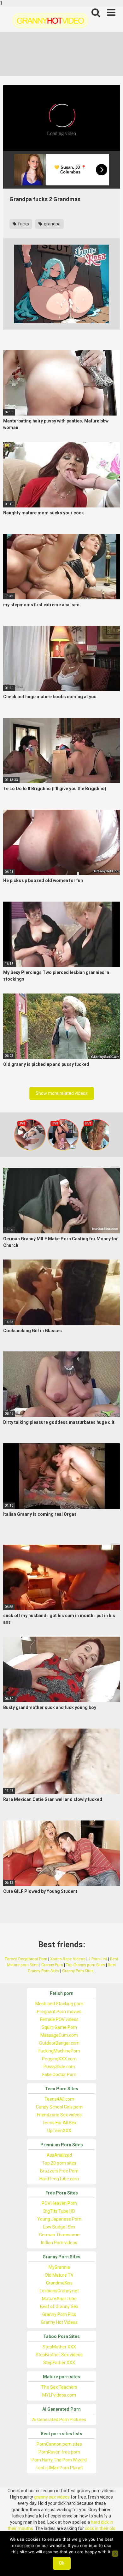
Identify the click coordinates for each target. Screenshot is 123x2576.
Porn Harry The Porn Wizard (59, 2460)
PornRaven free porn (59, 2452)
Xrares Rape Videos (68, 1959)
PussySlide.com (59, 2067)
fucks (23, 224)
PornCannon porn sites (59, 2444)
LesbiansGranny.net (59, 2291)
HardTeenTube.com (59, 2179)
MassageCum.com (59, 2035)
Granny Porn (52, 1965)
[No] (115, 2554)
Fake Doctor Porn (59, 2075)
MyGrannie (59, 2267)
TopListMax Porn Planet (59, 2468)
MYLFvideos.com (59, 2395)
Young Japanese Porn (59, 2219)
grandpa (52, 224)
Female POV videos (59, 2019)
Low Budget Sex (59, 2227)
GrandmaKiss (59, 2283)
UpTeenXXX (59, 2131)
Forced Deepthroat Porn (26, 1959)
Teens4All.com (59, 2099)
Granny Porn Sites (78, 1971)
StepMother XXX (59, 2347)
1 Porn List (98, 1959)
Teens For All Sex (59, 2123)
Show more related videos (62, 1093)
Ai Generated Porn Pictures (59, 2420)
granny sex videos (52, 2497)
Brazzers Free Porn (59, 2171)
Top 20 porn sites (59, 2163)
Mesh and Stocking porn (59, 2004)
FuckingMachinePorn (59, 2051)
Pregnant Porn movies (59, 2012)
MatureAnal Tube (59, 2299)
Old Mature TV (59, 2275)
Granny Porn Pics (59, 2314)
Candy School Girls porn (59, 2107)
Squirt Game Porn (59, 2027)
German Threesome (59, 2235)
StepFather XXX (59, 2363)
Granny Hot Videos (59, 2322)
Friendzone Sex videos (59, 2115)
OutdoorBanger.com (59, 2043)
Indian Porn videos (59, 2243)
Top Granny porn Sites (85, 1965)
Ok (62, 2563)
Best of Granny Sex (59, 2307)
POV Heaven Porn (59, 2203)
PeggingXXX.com (59, 2059)
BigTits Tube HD (59, 2211)
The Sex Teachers (59, 2387)
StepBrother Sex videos (59, 2355)
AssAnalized (59, 2155)
